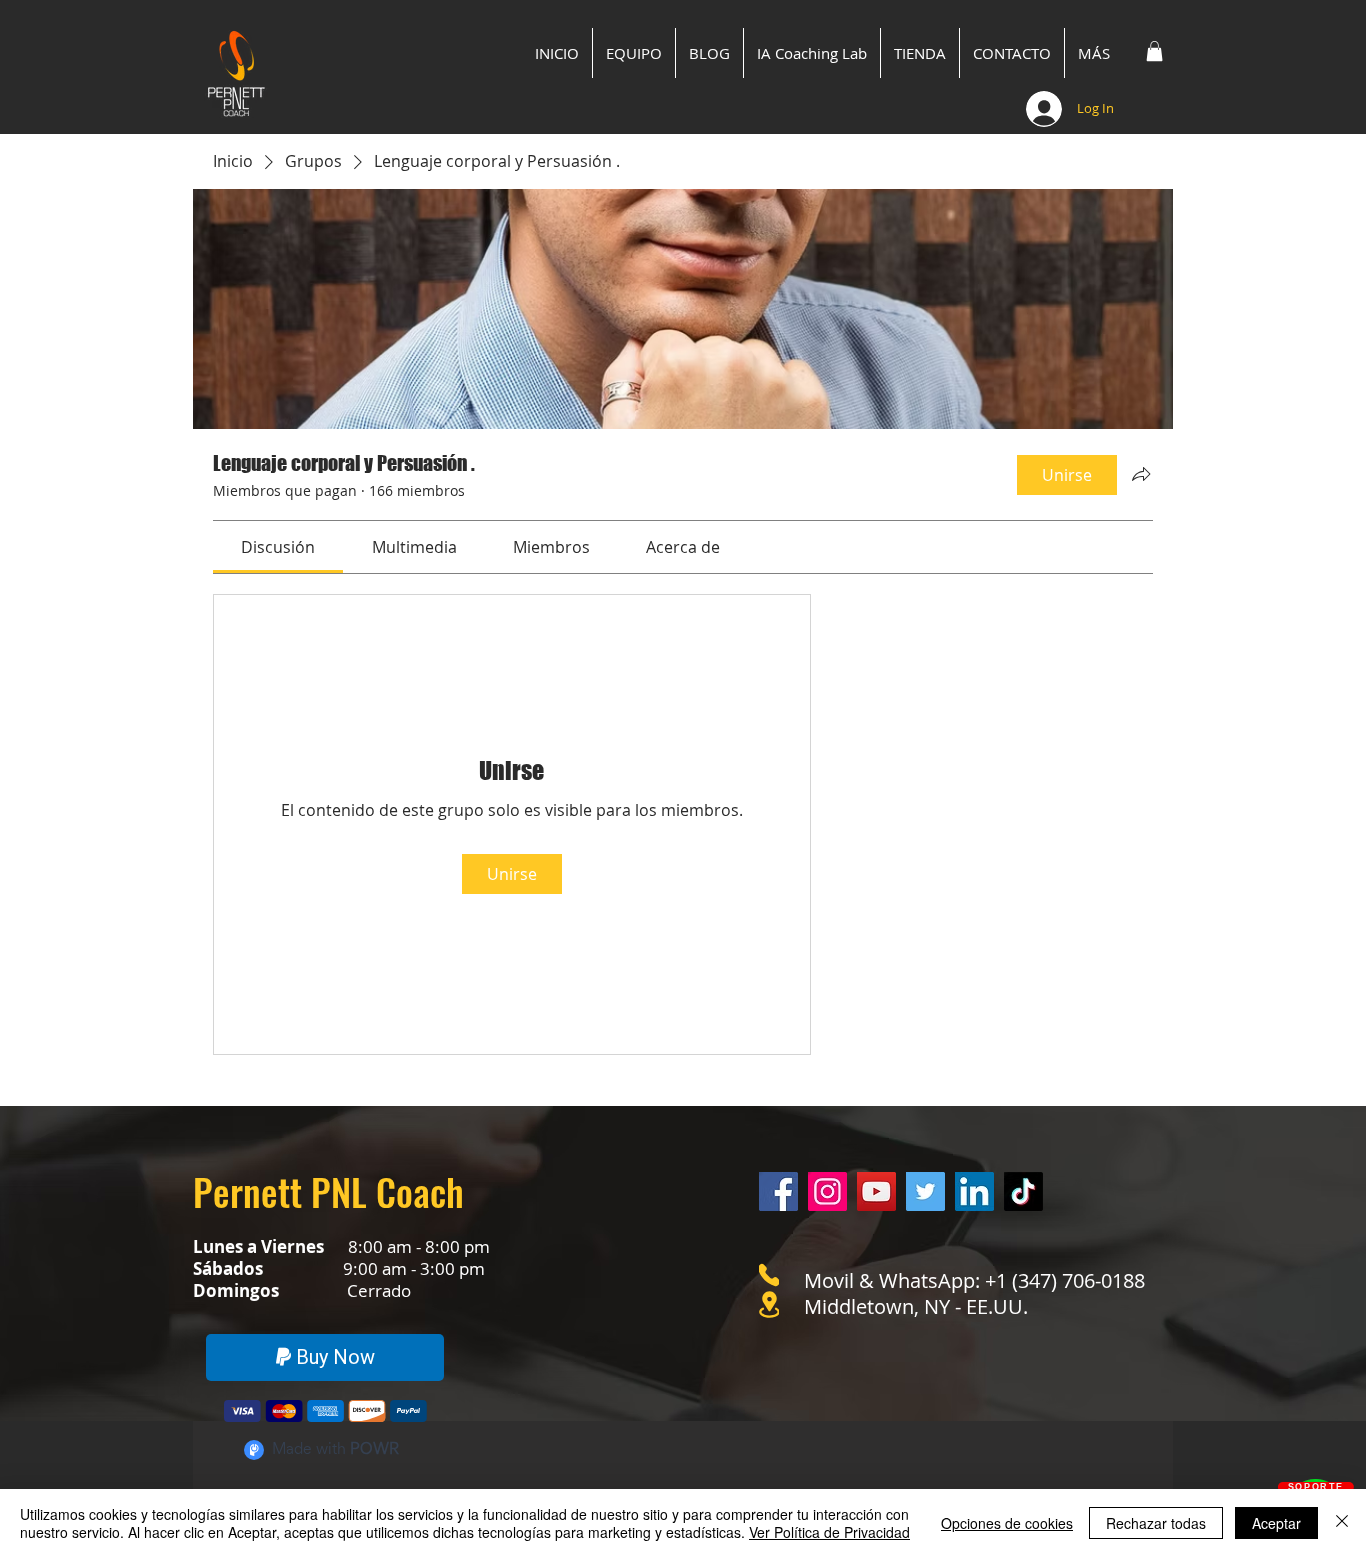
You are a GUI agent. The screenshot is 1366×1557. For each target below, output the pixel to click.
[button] (1154, 51)
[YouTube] (876, 1191)
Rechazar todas (1156, 1523)
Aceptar (1276, 1523)
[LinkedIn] (974, 1191)
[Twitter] (925, 1191)
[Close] (1342, 1523)
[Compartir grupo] (1141, 474)
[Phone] (769, 1275)
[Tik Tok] (1023, 1191)
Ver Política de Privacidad (829, 1532)
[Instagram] (827, 1191)
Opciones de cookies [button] (1007, 1523)
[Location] (769, 1304)
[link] (278, 547)
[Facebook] (778, 1191)
